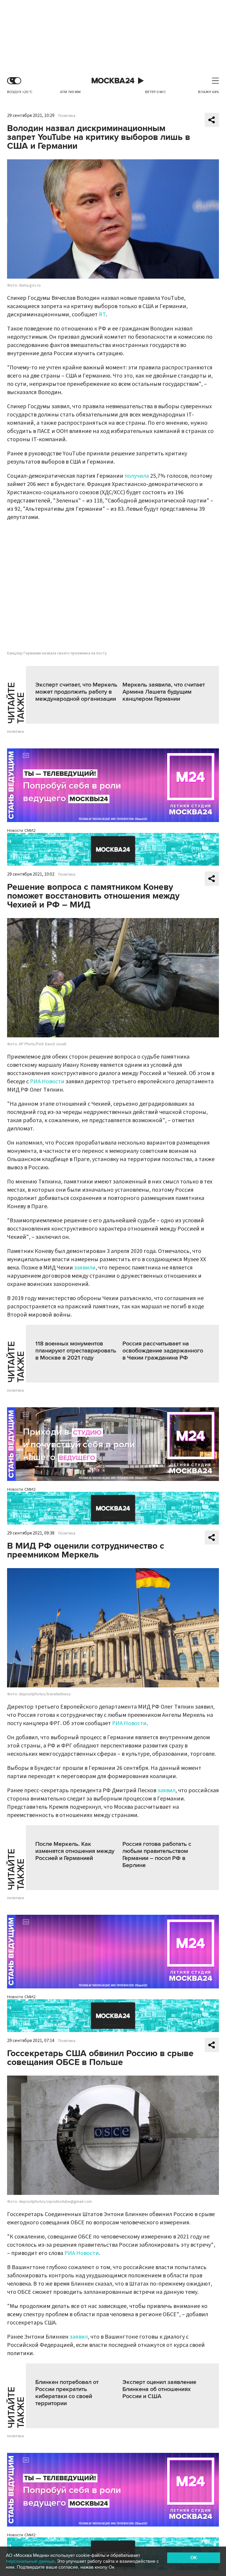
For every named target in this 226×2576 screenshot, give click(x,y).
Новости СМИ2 (21, 830)
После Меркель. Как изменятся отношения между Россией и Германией (75, 1851)
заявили (85, 1268)
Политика (67, 116)
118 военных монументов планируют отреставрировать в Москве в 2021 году (76, 1351)
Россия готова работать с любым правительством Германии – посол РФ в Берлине (157, 1855)
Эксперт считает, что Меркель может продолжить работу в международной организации (76, 692)
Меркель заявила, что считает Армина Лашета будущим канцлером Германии (164, 692)
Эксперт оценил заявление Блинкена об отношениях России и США (159, 2389)
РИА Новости (47, 1082)
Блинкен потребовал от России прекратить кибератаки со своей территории (67, 2393)
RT (102, 315)
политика (15, 732)
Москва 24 (113, 81)
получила (137, 476)
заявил (166, 1790)
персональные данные (30, 2561)
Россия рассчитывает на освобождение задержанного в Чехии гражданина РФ (163, 1351)
